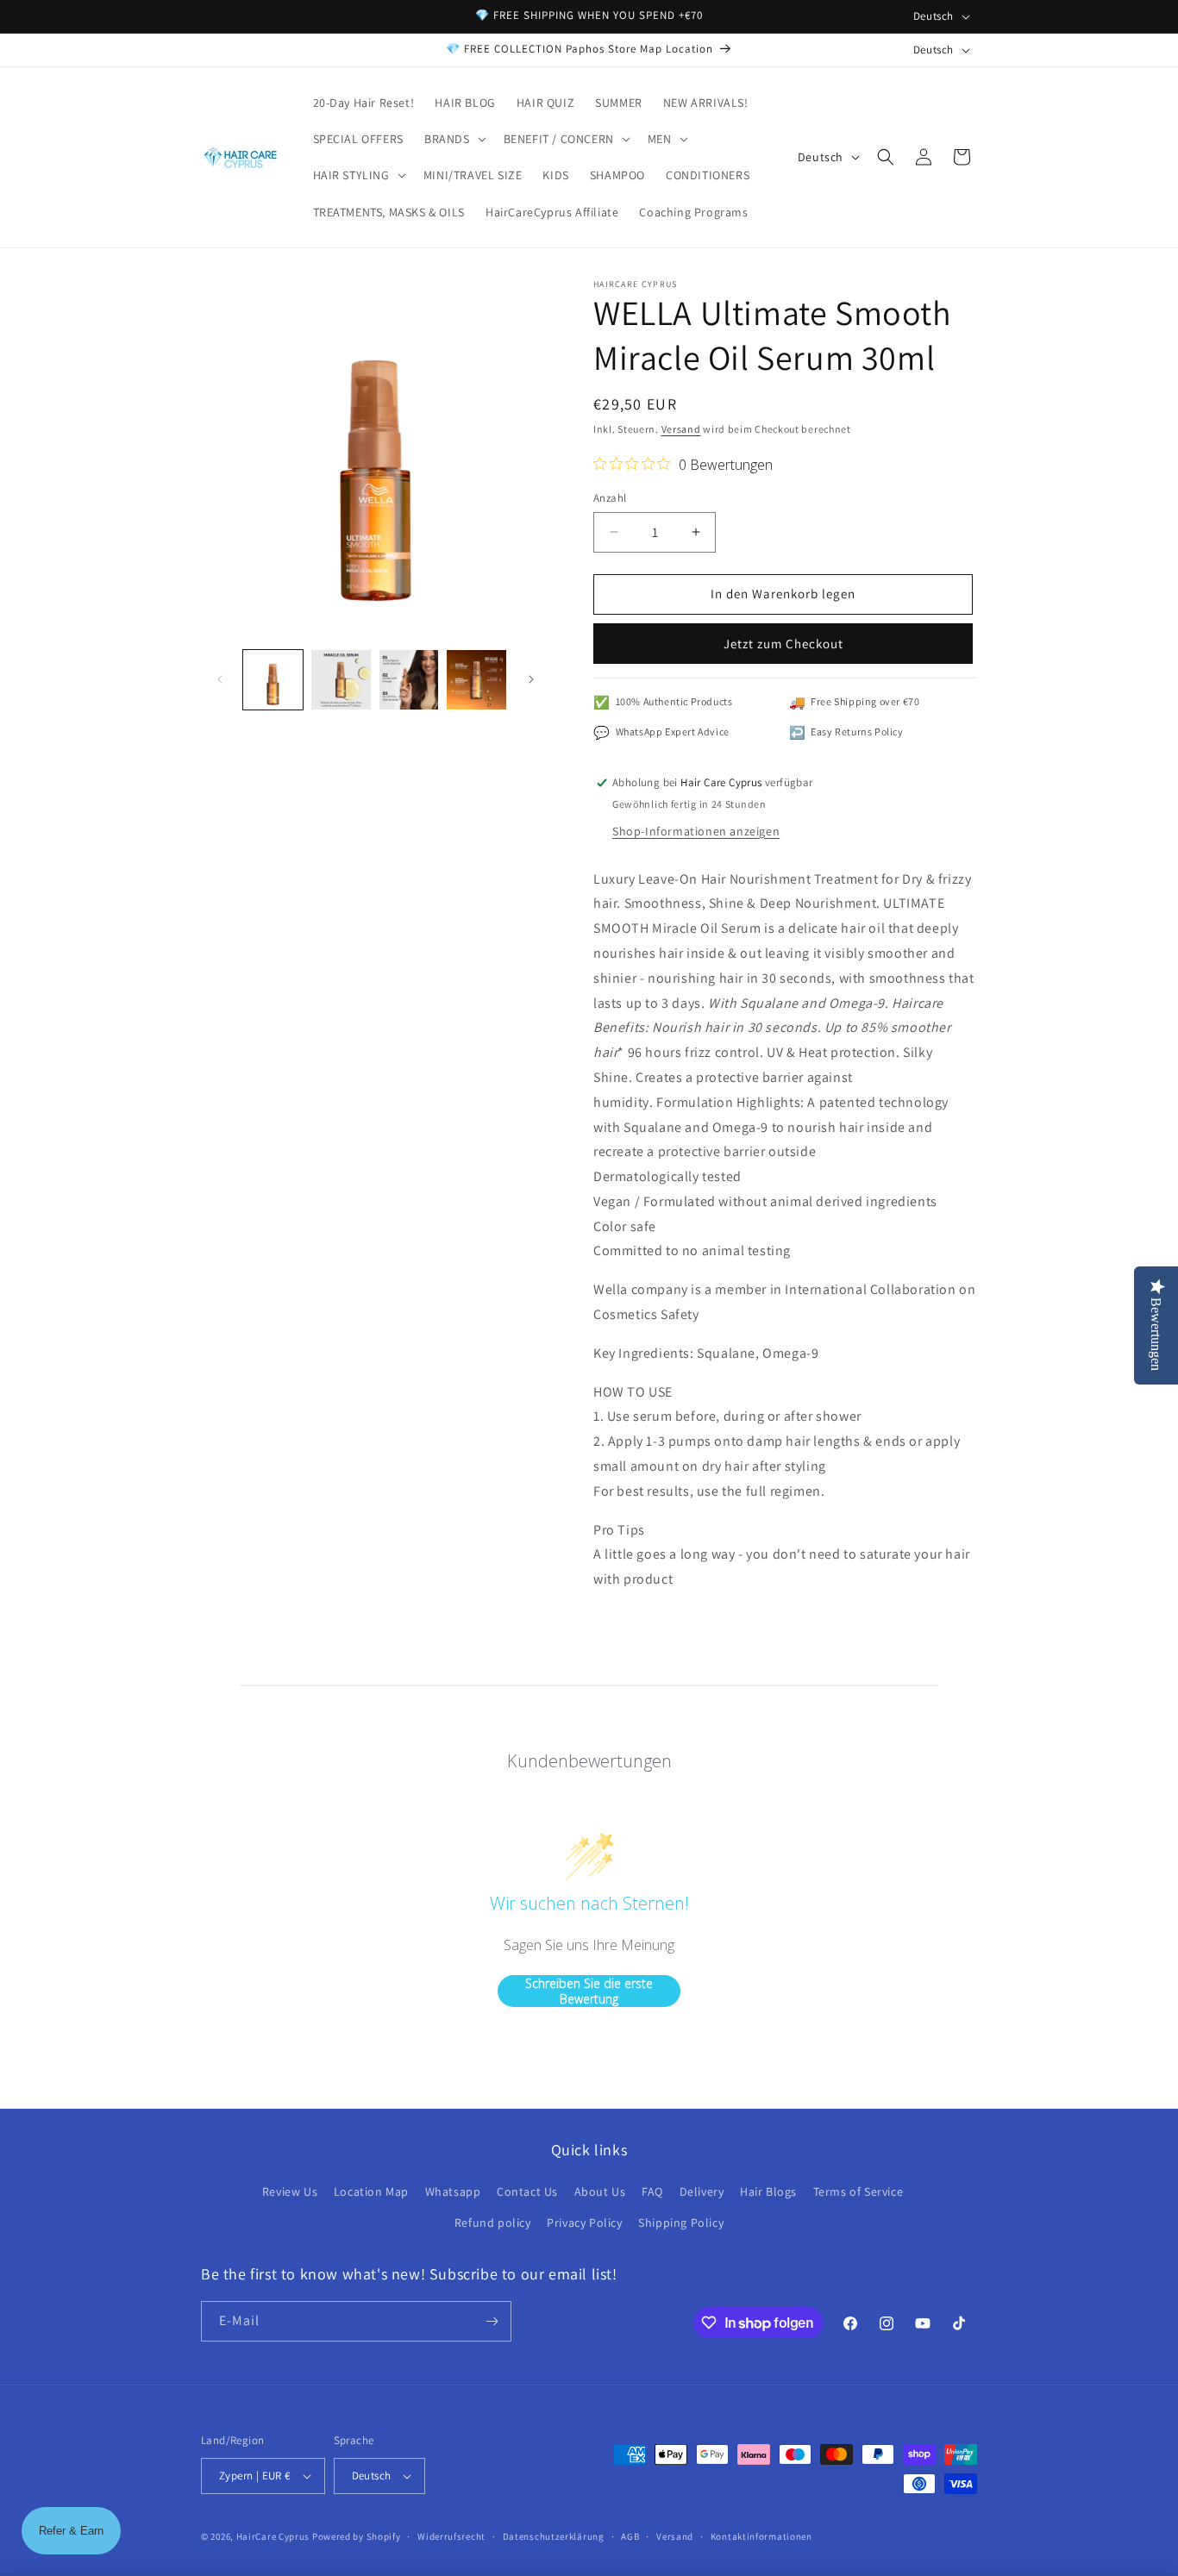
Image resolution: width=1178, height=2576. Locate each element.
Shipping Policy (681, 2223)
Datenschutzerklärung (554, 2536)
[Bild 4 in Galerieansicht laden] (476, 680)
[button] (454, 139)
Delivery (702, 2191)
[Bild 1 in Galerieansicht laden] (273, 680)
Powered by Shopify (357, 2536)
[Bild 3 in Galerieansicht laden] (409, 680)
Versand (681, 429)
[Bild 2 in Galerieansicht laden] (341, 680)
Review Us (290, 2191)
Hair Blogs (768, 2191)
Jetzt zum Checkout (783, 644)
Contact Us (527, 2191)
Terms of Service (858, 2191)
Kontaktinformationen (761, 2536)
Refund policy (493, 2223)
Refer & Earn (71, 2531)
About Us (600, 2191)
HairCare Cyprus (273, 2536)
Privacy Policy (584, 2223)
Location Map (371, 2191)
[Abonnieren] (492, 2321)
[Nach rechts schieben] (531, 679)
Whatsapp (453, 2191)
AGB (630, 2536)
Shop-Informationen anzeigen (696, 831)
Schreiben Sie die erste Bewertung (589, 1991)
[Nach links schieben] (220, 679)
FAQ (652, 2191)
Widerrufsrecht (451, 2536)
